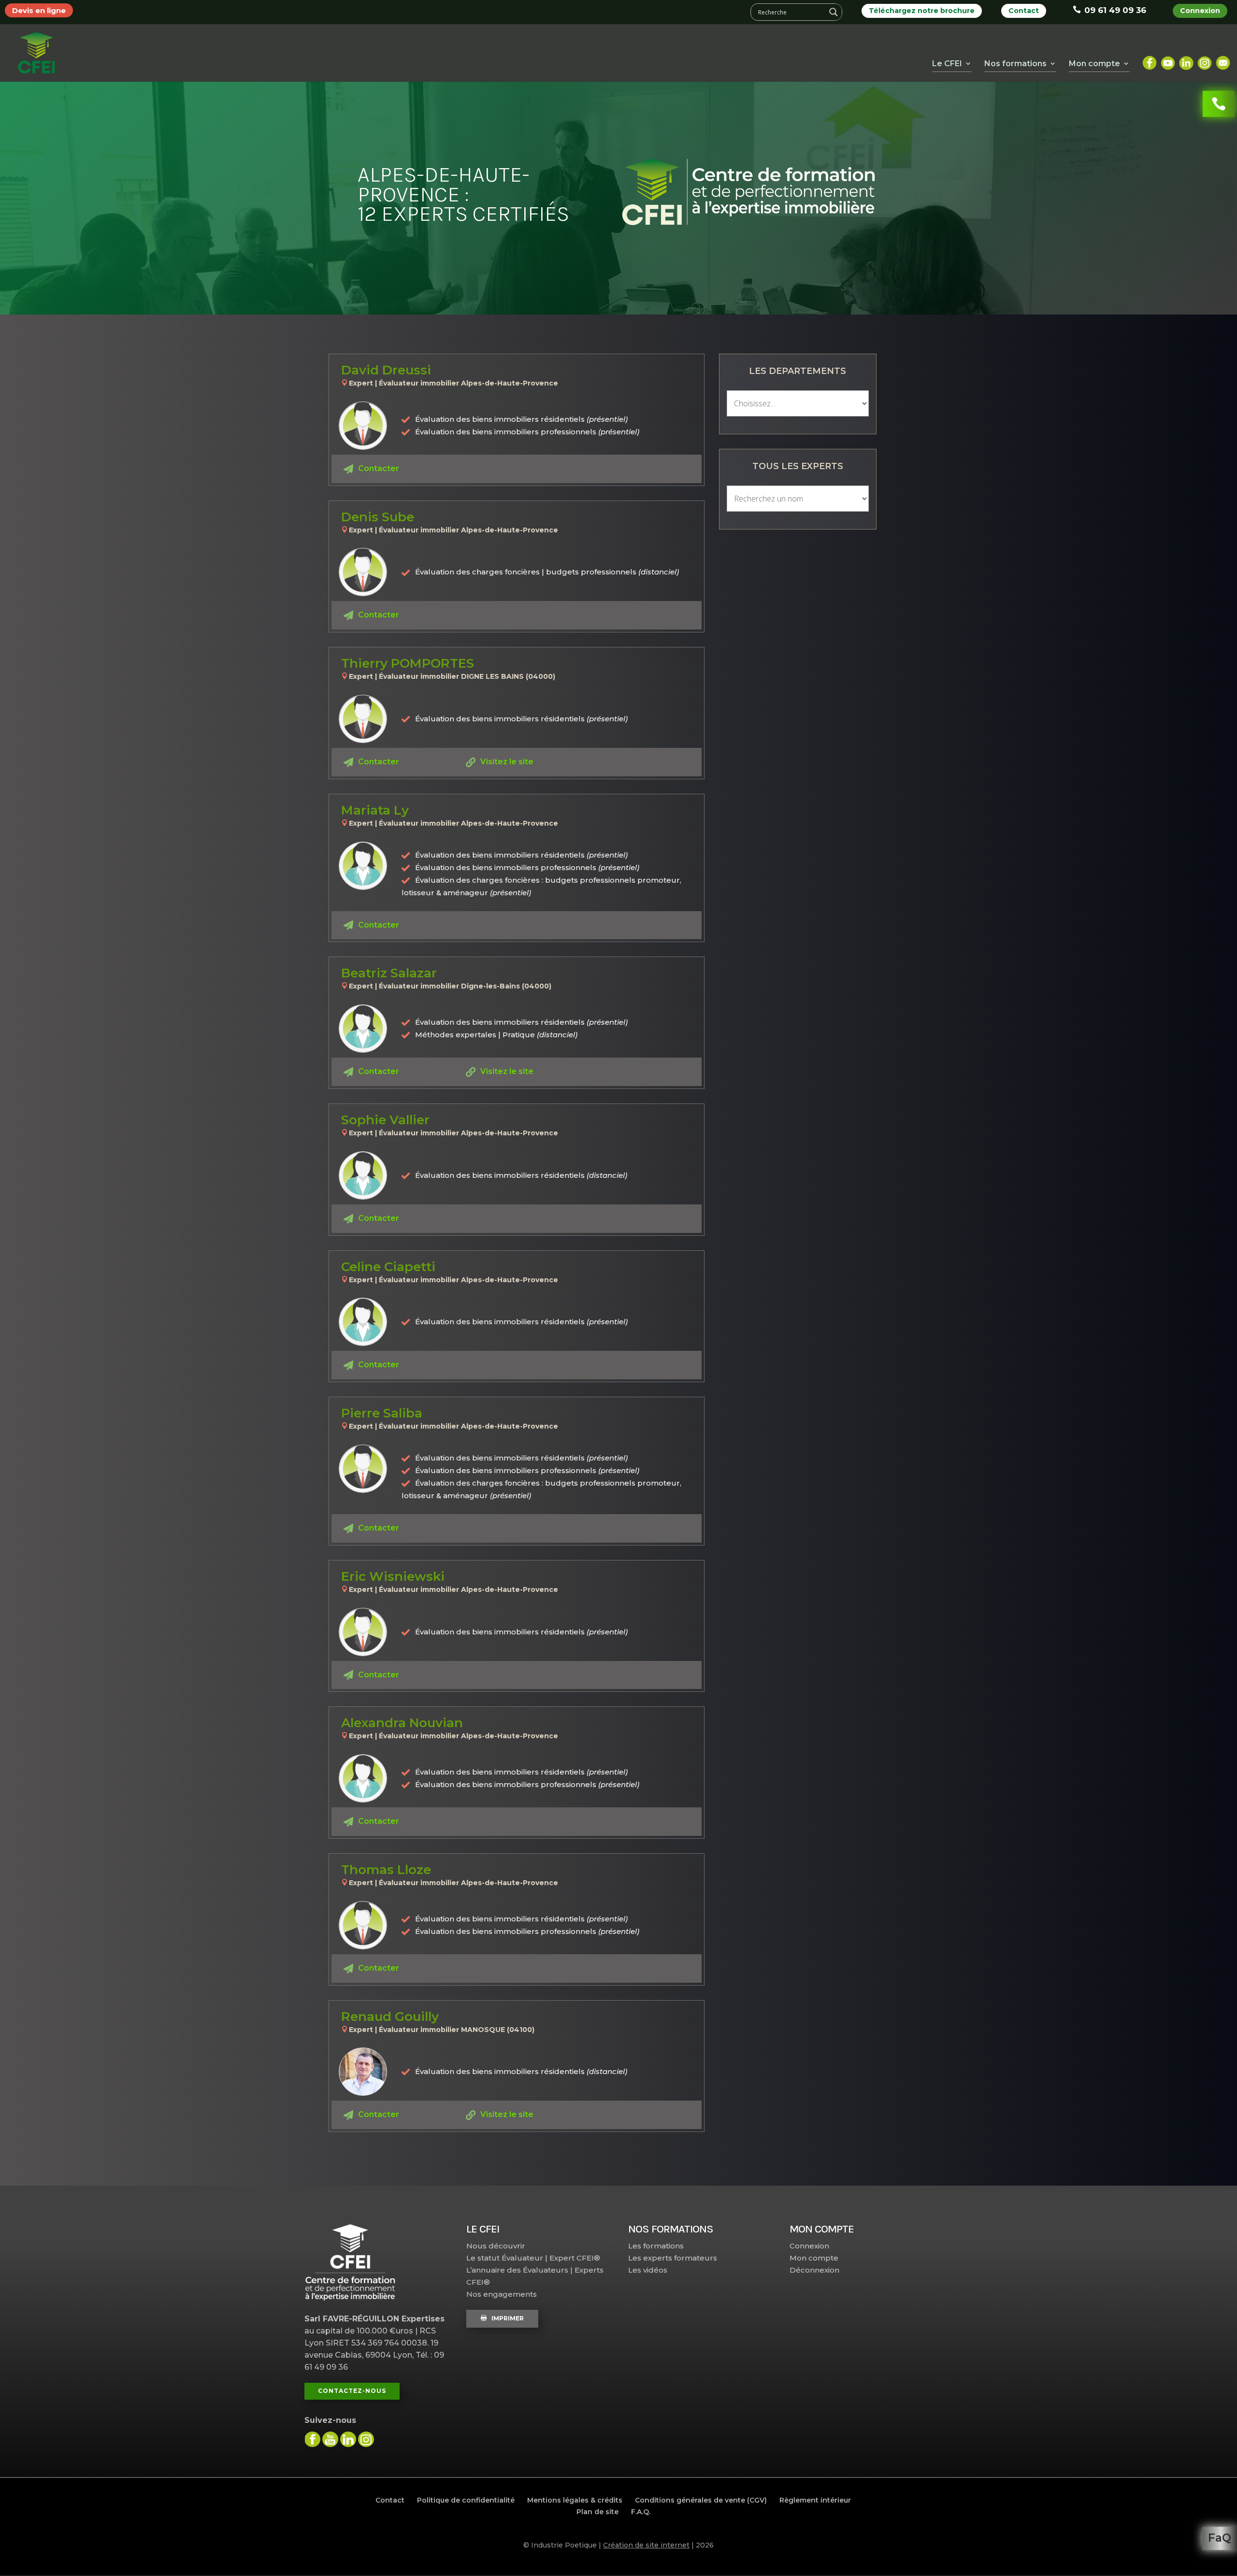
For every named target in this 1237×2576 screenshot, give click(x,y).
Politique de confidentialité (466, 2500)
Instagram (1205, 59)
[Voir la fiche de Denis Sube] (363, 572)
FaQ (1220, 2538)
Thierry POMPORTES (408, 663)
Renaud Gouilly (390, 2017)
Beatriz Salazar (389, 973)
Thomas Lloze (386, 1870)
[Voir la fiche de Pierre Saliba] (363, 1469)
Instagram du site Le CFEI (366, 2439)
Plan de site (597, 2512)
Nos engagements (502, 2294)
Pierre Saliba (382, 1413)
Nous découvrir (496, 2246)
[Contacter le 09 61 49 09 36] (1219, 104)
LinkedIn (1186, 59)
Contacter (379, 468)
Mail (1223, 59)
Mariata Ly (375, 810)
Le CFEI (947, 64)
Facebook (1150, 59)
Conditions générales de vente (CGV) (701, 2500)
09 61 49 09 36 (1115, 10)
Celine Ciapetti (388, 1267)
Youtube (1168, 59)
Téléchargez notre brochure (922, 11)
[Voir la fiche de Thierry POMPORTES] (363, 719)
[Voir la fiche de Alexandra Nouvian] (363, 1778)
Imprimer (508, 2318)
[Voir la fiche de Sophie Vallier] (363, 1175)
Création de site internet (646, 2545)
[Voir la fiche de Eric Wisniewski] (363, 1632)
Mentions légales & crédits (575, 2500)
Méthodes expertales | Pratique (496, 1035)
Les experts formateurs (673, 2258)
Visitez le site (507, 762)
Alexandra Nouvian (402, 1723)
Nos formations (1015, 64)
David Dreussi (386, 370)
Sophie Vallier (385, 1120)
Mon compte (814, 2258)
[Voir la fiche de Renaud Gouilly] (363, 2072)
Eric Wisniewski (393, 1576)
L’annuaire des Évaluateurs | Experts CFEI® (535, 2276)
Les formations (656, 2246)
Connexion (1200, 11)
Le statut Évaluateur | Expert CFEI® (533, 2258)
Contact (1024, 11)
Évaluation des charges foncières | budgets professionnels (547, 572)
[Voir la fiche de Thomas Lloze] (363, 1925)
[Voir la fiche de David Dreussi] (363, 426)
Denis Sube (378, 517)
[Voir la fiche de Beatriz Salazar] (363, 1029)
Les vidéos (648, 2270)
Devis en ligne (39, 10)
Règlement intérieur (815, 2500)
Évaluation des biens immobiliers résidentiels (521, 1175)
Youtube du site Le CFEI (330, 2439)
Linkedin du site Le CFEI (348, 2439)
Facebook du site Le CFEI (312, 2439)
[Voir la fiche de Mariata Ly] (363, 866)
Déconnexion (814, 2270)
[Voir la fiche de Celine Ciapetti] (363, 1322)
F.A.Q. (641, 2512)
